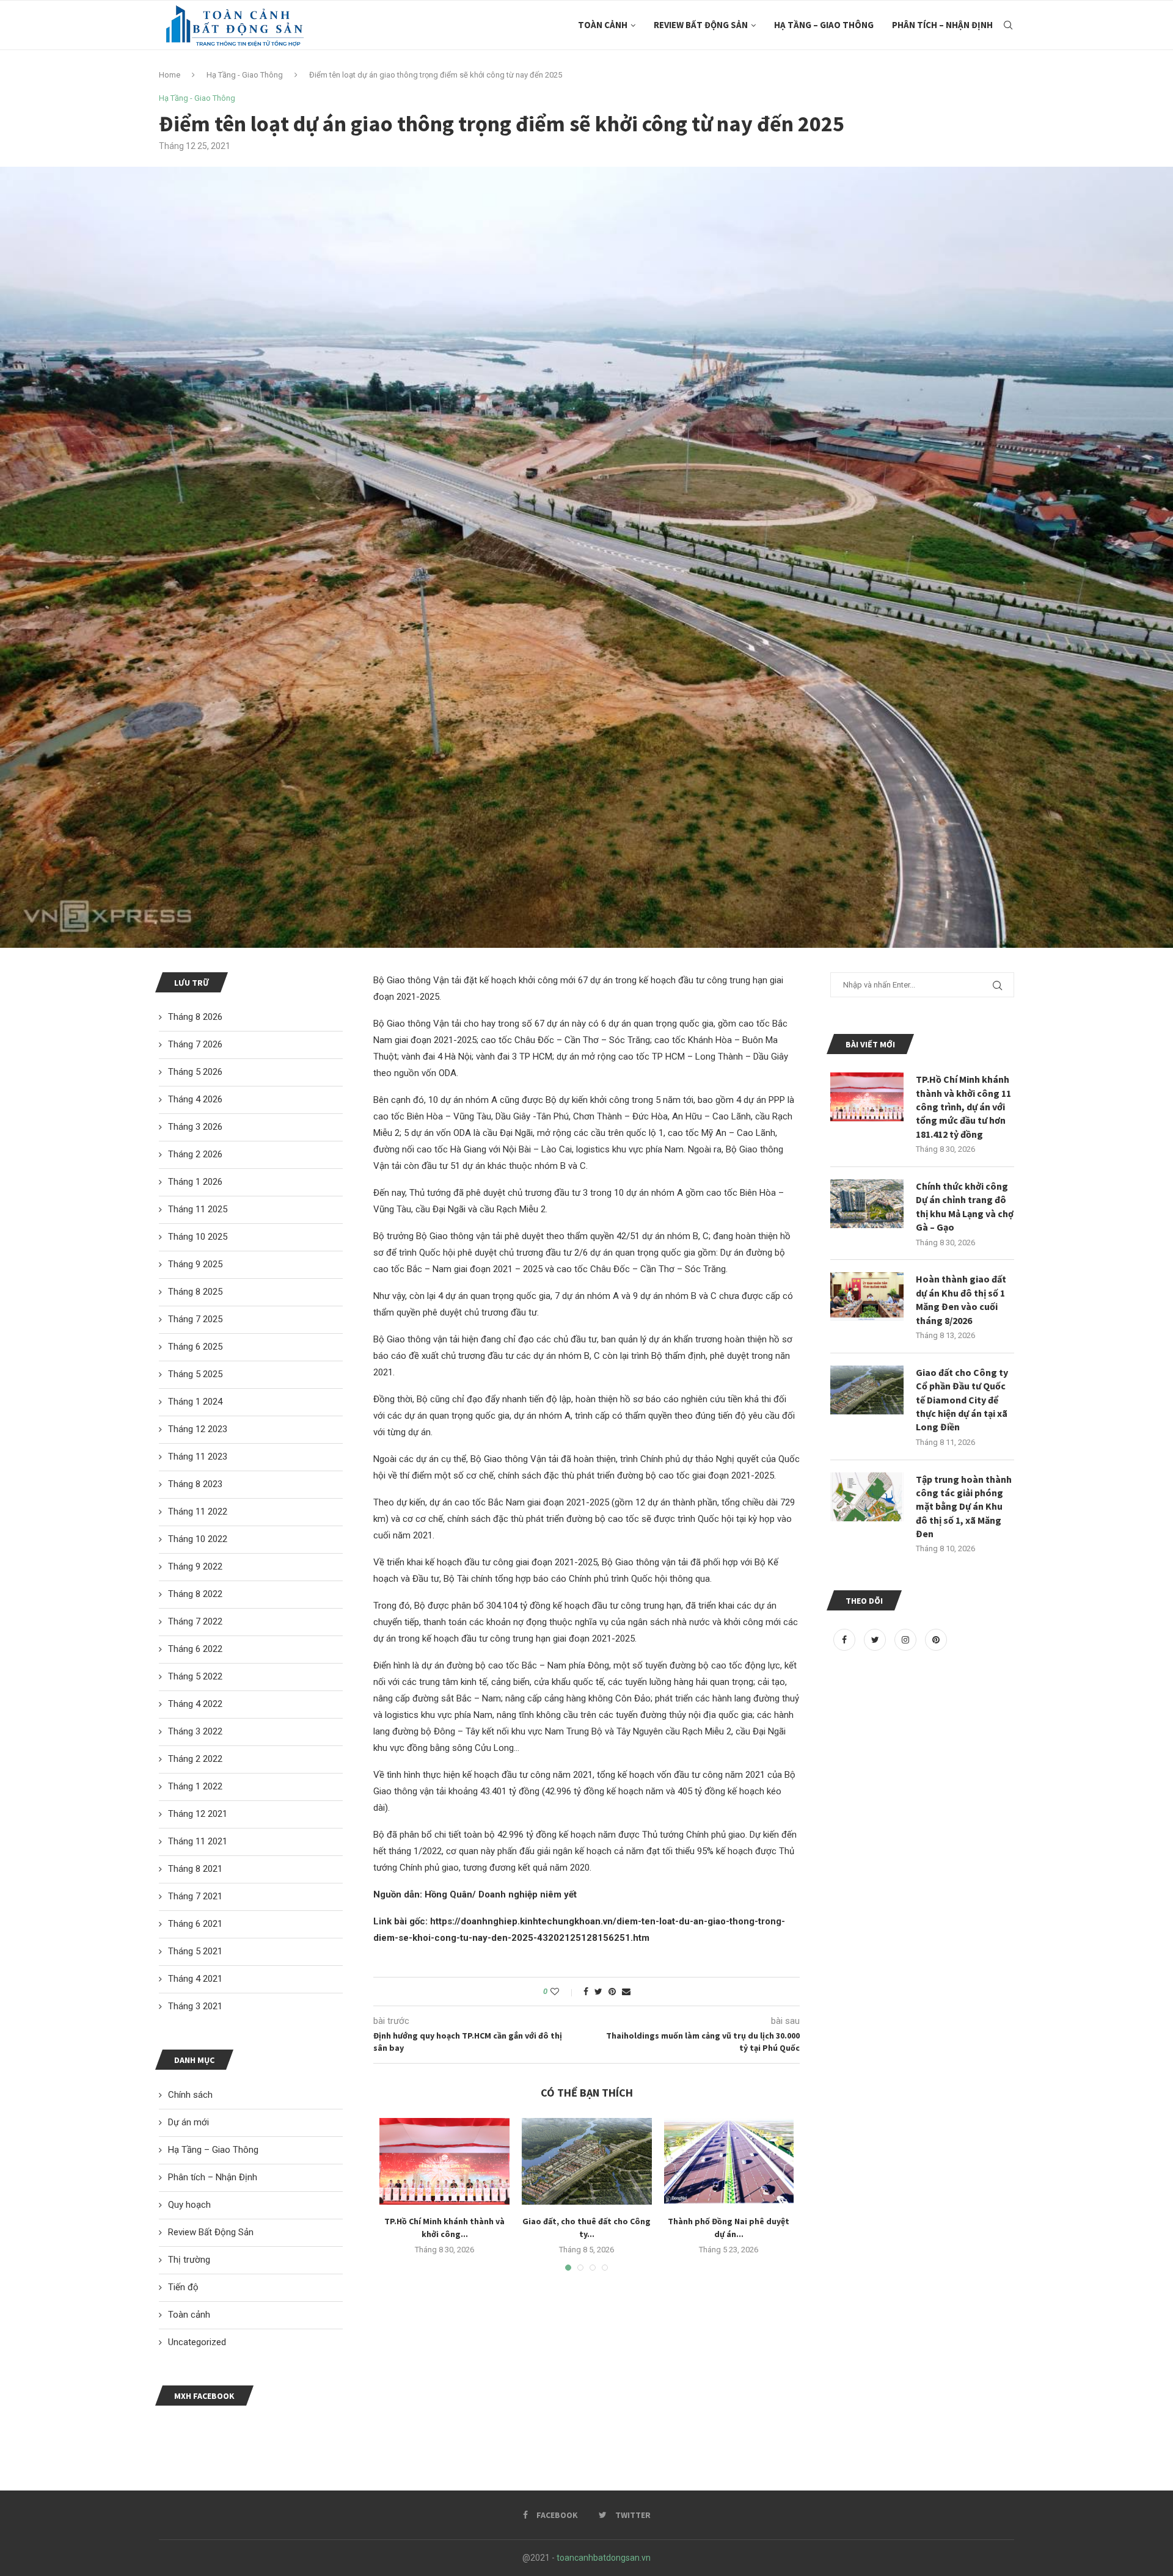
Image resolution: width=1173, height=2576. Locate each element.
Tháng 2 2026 (195, 1154)
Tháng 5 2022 (195, 1676)
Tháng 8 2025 (195, 1292)
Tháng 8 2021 (195, 1869)
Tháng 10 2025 (198, 1237)
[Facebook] (846, 1640)
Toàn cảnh (603, 25)
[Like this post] (563, 1992)
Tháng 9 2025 (195, 1264)
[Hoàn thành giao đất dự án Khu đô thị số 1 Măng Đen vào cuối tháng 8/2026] (867, 1297)
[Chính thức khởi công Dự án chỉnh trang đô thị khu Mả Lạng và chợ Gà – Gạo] (867, 1204)
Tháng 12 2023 (198, 1429)
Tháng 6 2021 (195, 1924)
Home (170, 75)
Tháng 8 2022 (195, 1594)
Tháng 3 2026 (195, 1127)
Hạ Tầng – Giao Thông (824, 25)
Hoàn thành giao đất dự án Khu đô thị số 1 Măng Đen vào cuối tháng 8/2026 (961, 1299)
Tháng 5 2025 (195, 1374)
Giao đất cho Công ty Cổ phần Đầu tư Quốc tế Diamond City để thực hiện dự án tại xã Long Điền (962, 1400)
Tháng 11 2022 (198, 1512)
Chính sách (190, 2095)
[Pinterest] (936, 1640)
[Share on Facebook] (586, 1992)
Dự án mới (188, 2122)
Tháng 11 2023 (198, 1457)
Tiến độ (183, 2287)
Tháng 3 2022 (195, 1731)
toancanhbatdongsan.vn (604, 2558)
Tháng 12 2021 (198, 1814)
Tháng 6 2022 (195, 1649)
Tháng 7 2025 (195, 1319)
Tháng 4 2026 (195, 1099)
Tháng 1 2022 (195, 1786)
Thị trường (189, 2260)
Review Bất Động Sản (701, 25)
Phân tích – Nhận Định (942, 25)
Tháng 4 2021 (195, 1979)
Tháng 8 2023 (195, 1484)
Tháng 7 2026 (195, 1044)
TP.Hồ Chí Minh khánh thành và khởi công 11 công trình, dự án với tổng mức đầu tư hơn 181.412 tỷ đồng (963, 1107)
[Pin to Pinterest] (612, 1992)
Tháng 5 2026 (195, 1072)
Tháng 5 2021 (195, 1951)
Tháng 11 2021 (198, 1841)
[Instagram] (907, 1640)
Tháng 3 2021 (195, 2006)
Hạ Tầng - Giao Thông (245, 75)
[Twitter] (876, 1640)
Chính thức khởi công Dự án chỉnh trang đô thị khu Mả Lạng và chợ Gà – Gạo (965, 1206)
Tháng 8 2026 (195, 1017)
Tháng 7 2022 (195, 1621)
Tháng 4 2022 (195, 1704)
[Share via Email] (626, 1992)
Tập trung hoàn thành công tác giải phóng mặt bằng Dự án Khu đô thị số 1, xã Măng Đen (964, 1507)
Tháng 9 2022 (195, 1566)
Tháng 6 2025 (195, 1347)
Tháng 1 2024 (195, 1402)
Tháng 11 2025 (198, 1209)
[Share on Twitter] (598, 1992)
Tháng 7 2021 (195, 1896)
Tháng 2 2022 (195, 1759)
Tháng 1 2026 (195, 1182)
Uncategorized (197, 2342)
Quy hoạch (189, 2205)
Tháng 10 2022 (198, 1539)
